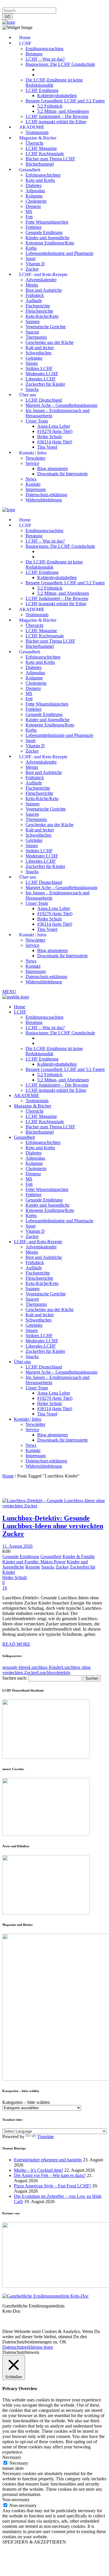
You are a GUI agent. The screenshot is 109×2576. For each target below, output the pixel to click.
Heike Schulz (15, 1577)
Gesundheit (51, 1557)
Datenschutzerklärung (46, 5)
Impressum (13, 5)
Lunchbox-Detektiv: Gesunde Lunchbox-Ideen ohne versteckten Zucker (53, 1526)
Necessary (19, 2463)
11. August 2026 (17, 1546)
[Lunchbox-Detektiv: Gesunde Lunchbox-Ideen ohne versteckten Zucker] (54, 1506)
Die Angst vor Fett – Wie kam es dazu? (50, 2175)
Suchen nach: (15, 1678)
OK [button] (63, 2342)
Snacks (48, 1567)
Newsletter (97, 5)
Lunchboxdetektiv (54, 1673)
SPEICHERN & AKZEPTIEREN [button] (34, 2542)
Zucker (62, 1567)
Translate (45, 2137)
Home (8, 1476)
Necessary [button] (12, 2457)
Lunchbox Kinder (45, 1667)
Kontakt (76, 5)
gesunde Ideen (16, 1667)
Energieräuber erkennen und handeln (48, 2160)
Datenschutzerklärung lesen (28, 2347)
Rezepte (33, 1567)
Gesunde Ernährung (21, 1557)
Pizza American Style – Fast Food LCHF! (52, 2186)
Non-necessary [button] (16, 2500)
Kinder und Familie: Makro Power (34, 1562)
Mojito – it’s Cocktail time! (39, 2170)
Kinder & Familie (79, 1557)
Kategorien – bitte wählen (26, 2102)
